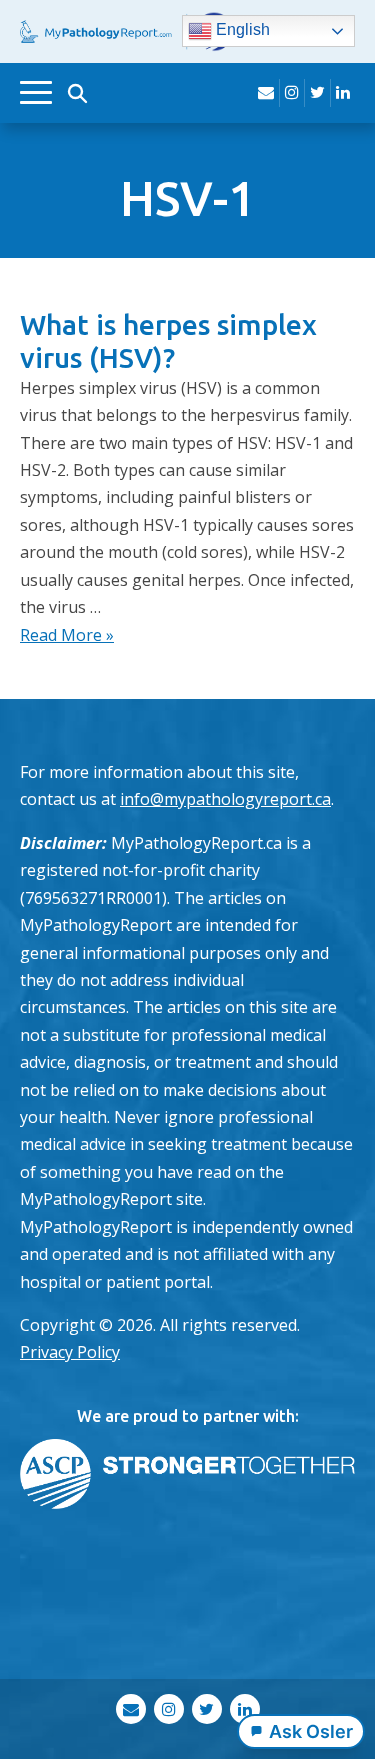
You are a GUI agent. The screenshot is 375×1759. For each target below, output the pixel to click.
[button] (77, 93)
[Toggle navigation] (36, 92)
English (241, 30)
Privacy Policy (70, 1352)
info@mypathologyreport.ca (225, 799)
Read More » (67, 635)
